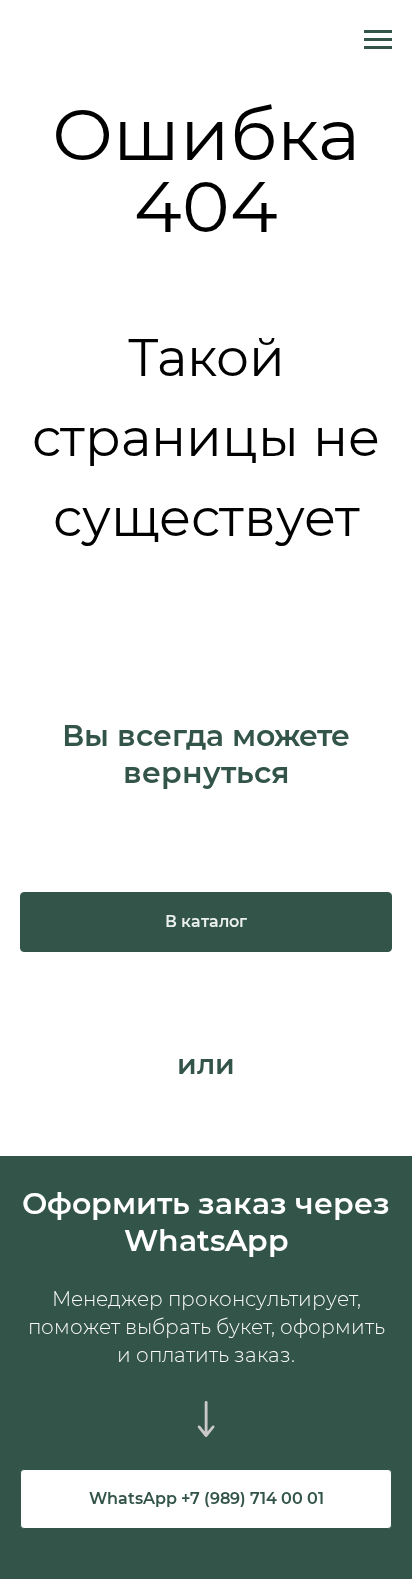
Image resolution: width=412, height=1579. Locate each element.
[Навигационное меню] (378, 40)
